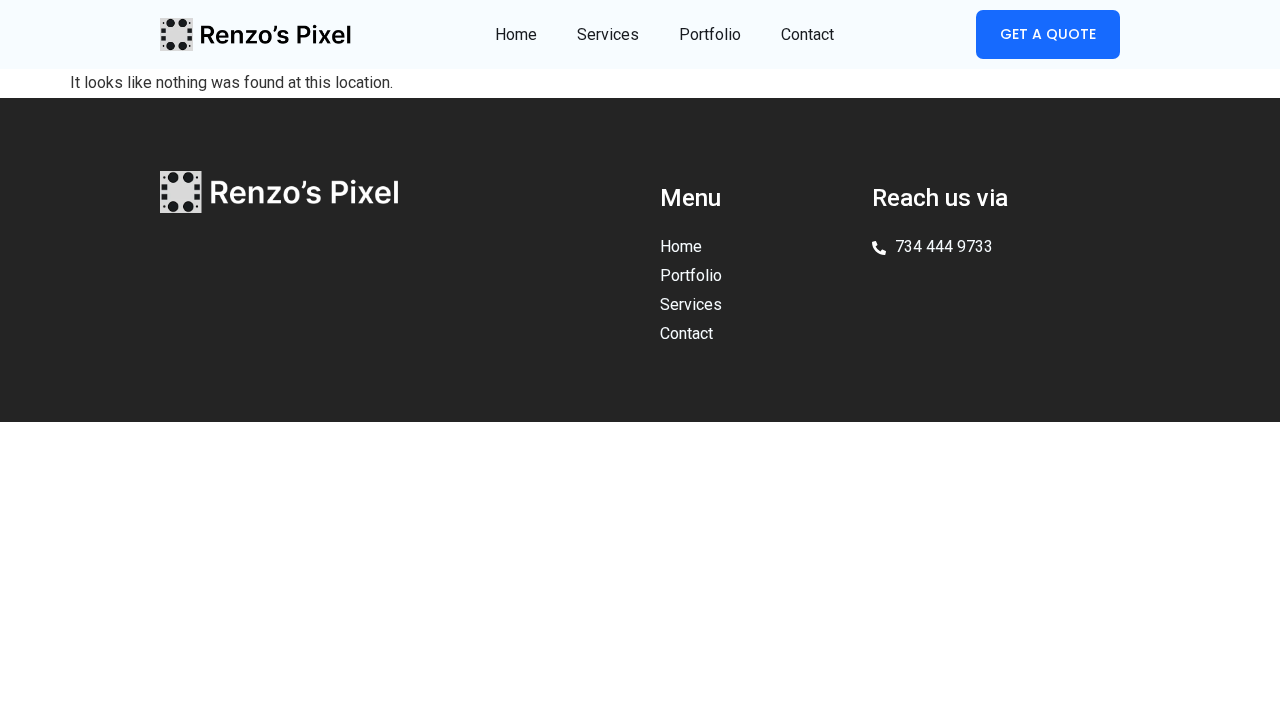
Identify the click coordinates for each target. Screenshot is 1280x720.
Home (516, 34)
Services (608, 34)
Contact (807, 34)
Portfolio (710, 34)
